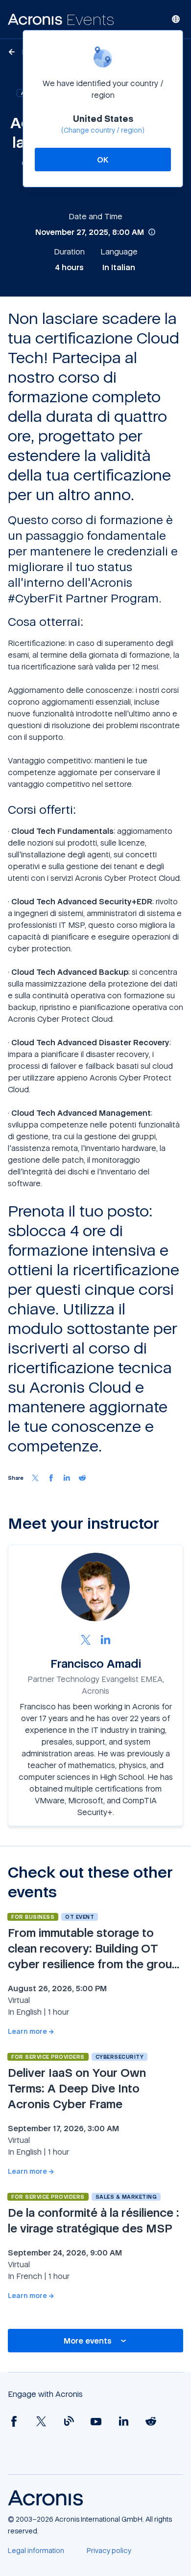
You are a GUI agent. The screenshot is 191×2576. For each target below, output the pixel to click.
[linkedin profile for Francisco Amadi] (105, 1639)
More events (88, 2341)
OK (103, 160)
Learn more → (31, 2031)
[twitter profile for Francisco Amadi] (86, 1639)
